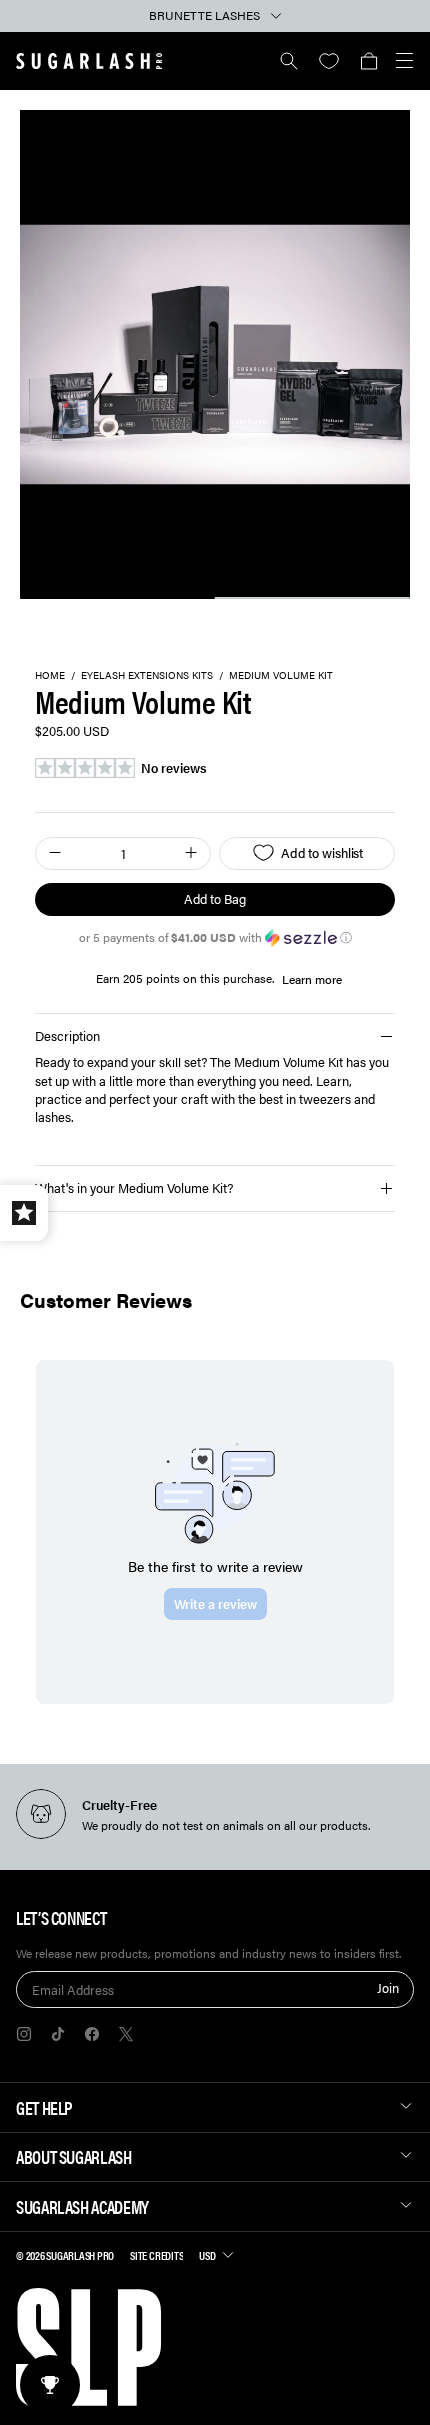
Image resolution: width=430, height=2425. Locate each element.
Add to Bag (214, 898)
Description (67, 1035)
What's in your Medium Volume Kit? (134, 1187)
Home (50, 676)
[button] (368, 61)
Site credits (156, 2255)
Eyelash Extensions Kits (147, 676)
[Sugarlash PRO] (89, 61)
